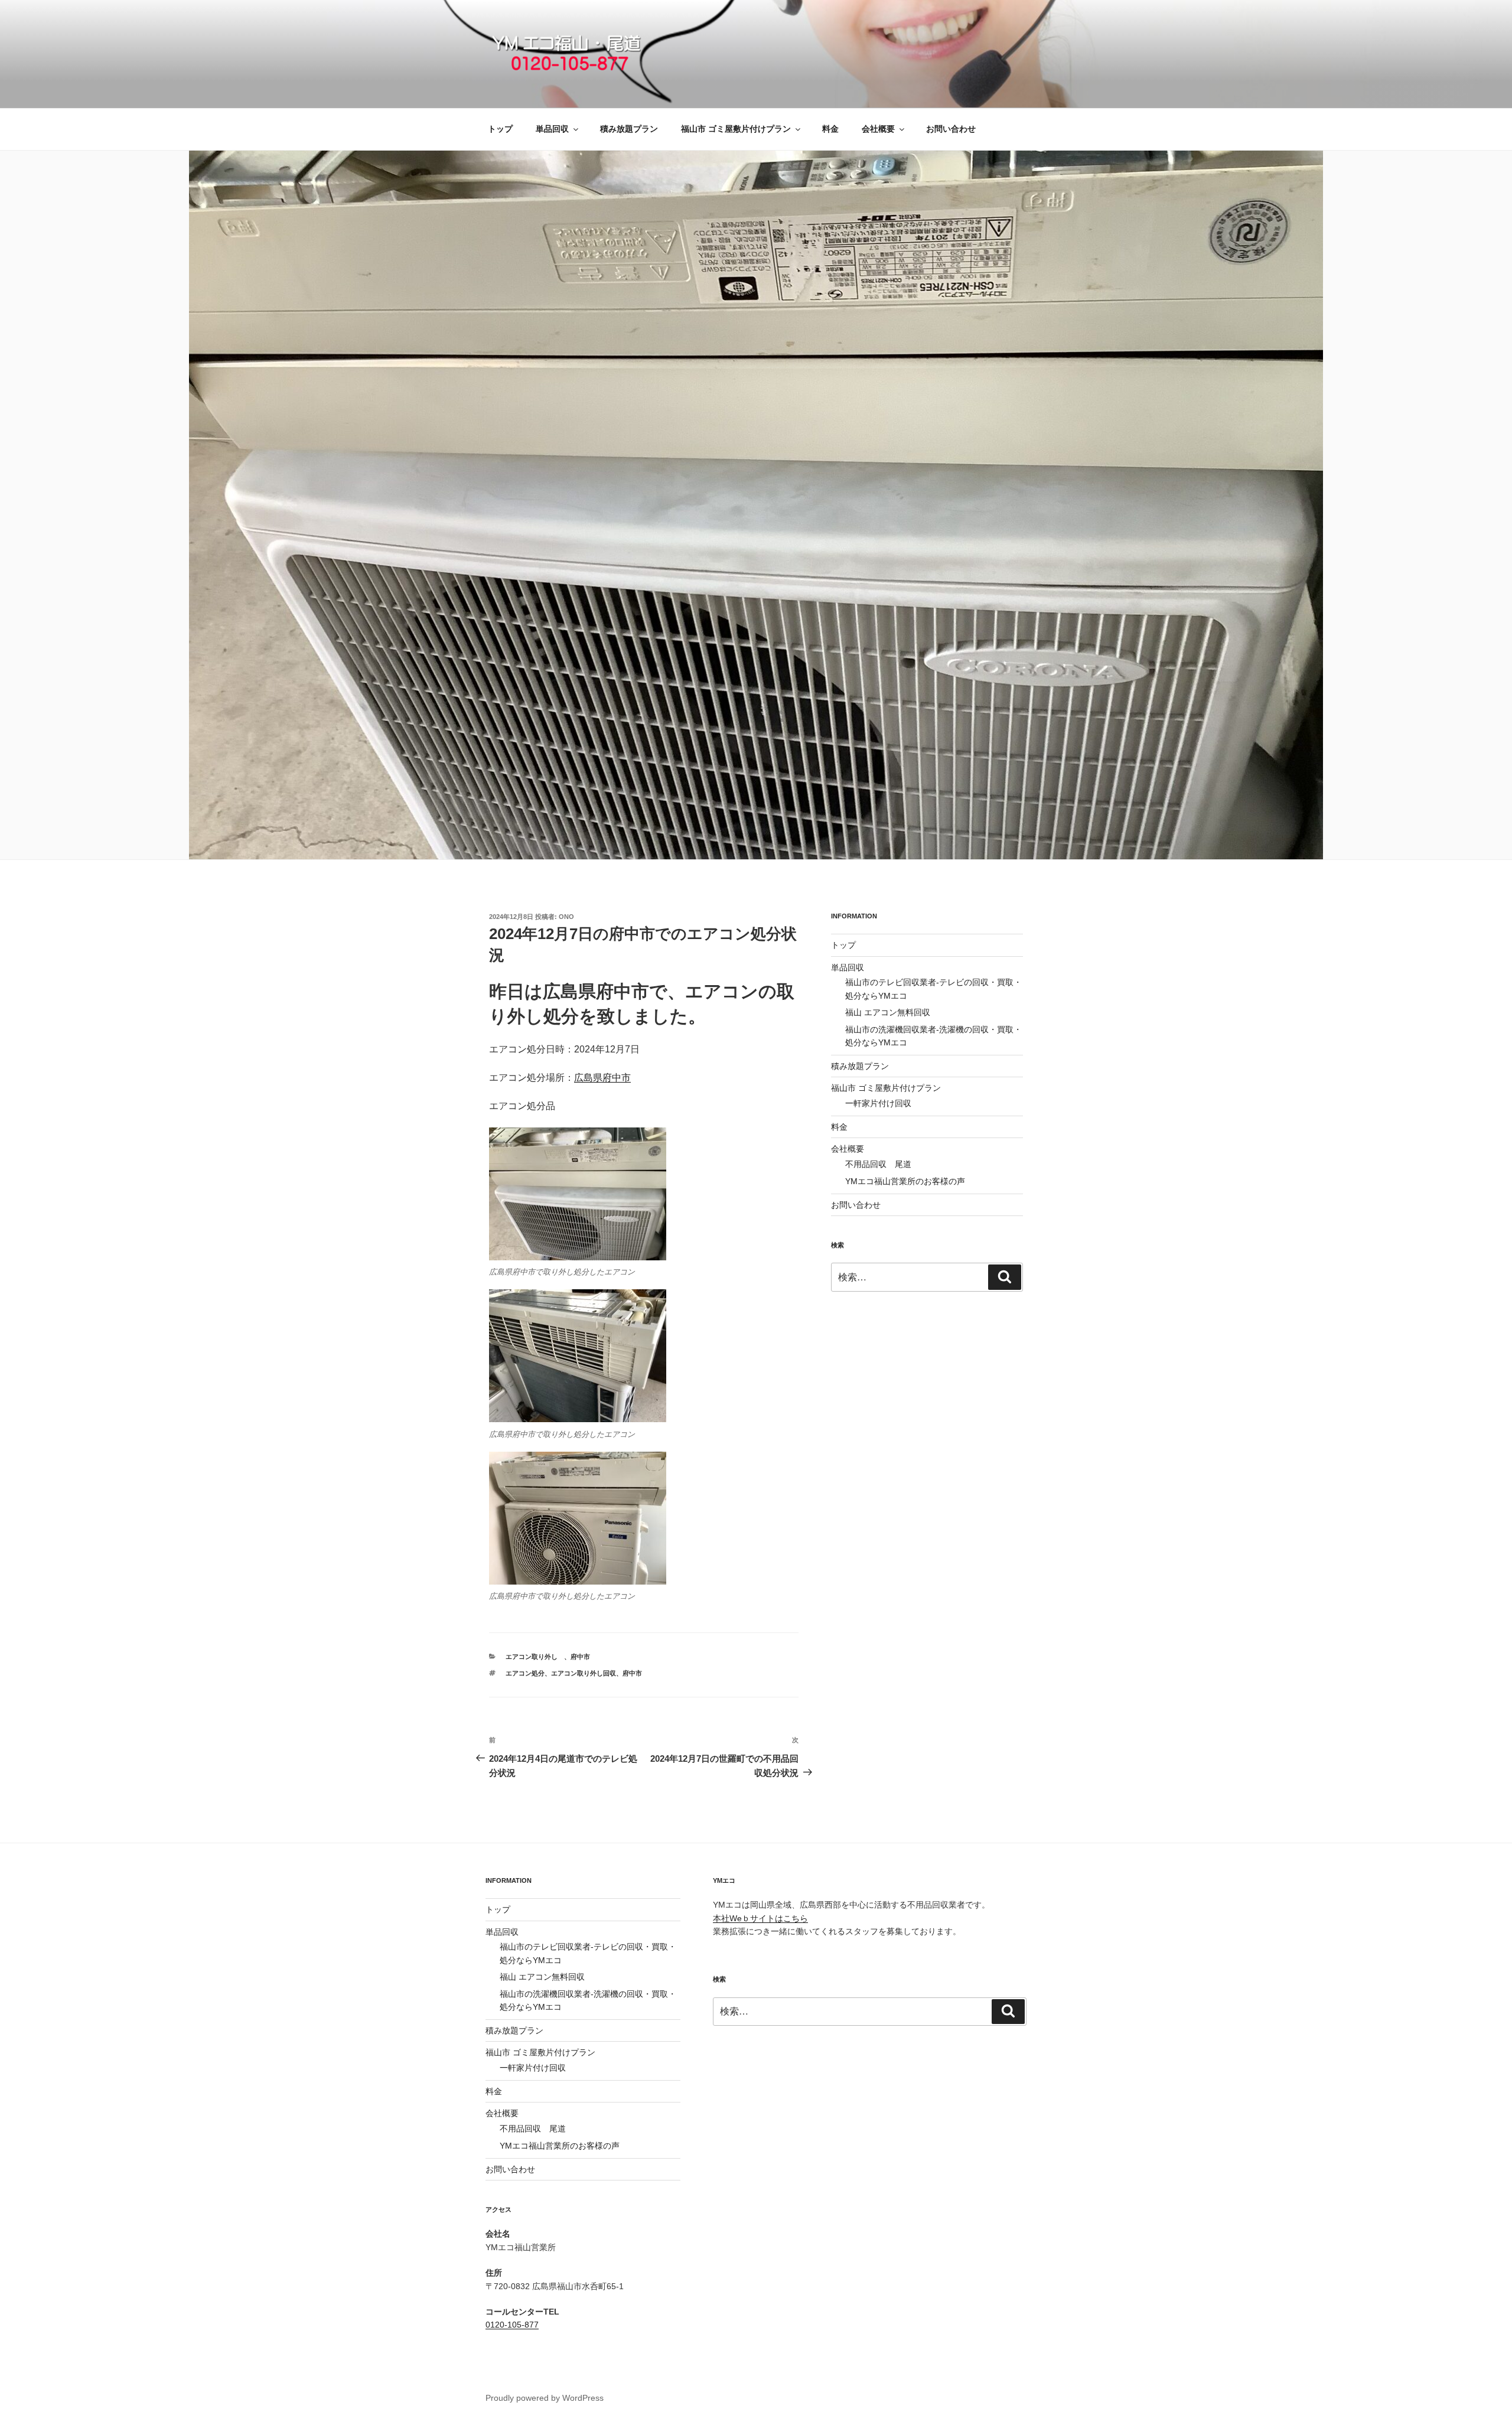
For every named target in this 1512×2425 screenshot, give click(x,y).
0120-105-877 (512, 2325)
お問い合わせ (951, 129)
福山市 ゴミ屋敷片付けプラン (736, 129)
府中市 (580, 1657)
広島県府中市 (602, 1078)
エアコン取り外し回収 (584, 1673)
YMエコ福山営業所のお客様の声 (905, 1181)
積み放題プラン (629, 129)
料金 (830, 129)
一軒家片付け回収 (878, 1103)
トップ (500, 129)
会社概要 (878, 129)
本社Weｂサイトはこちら (760, 1918)
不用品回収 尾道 (878, 1164)
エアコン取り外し (535, 1657)
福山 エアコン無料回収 (888, 1012)
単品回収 (552, 129)
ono (566, 917)
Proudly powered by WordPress (545, 2398)
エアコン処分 (525, 1673)
